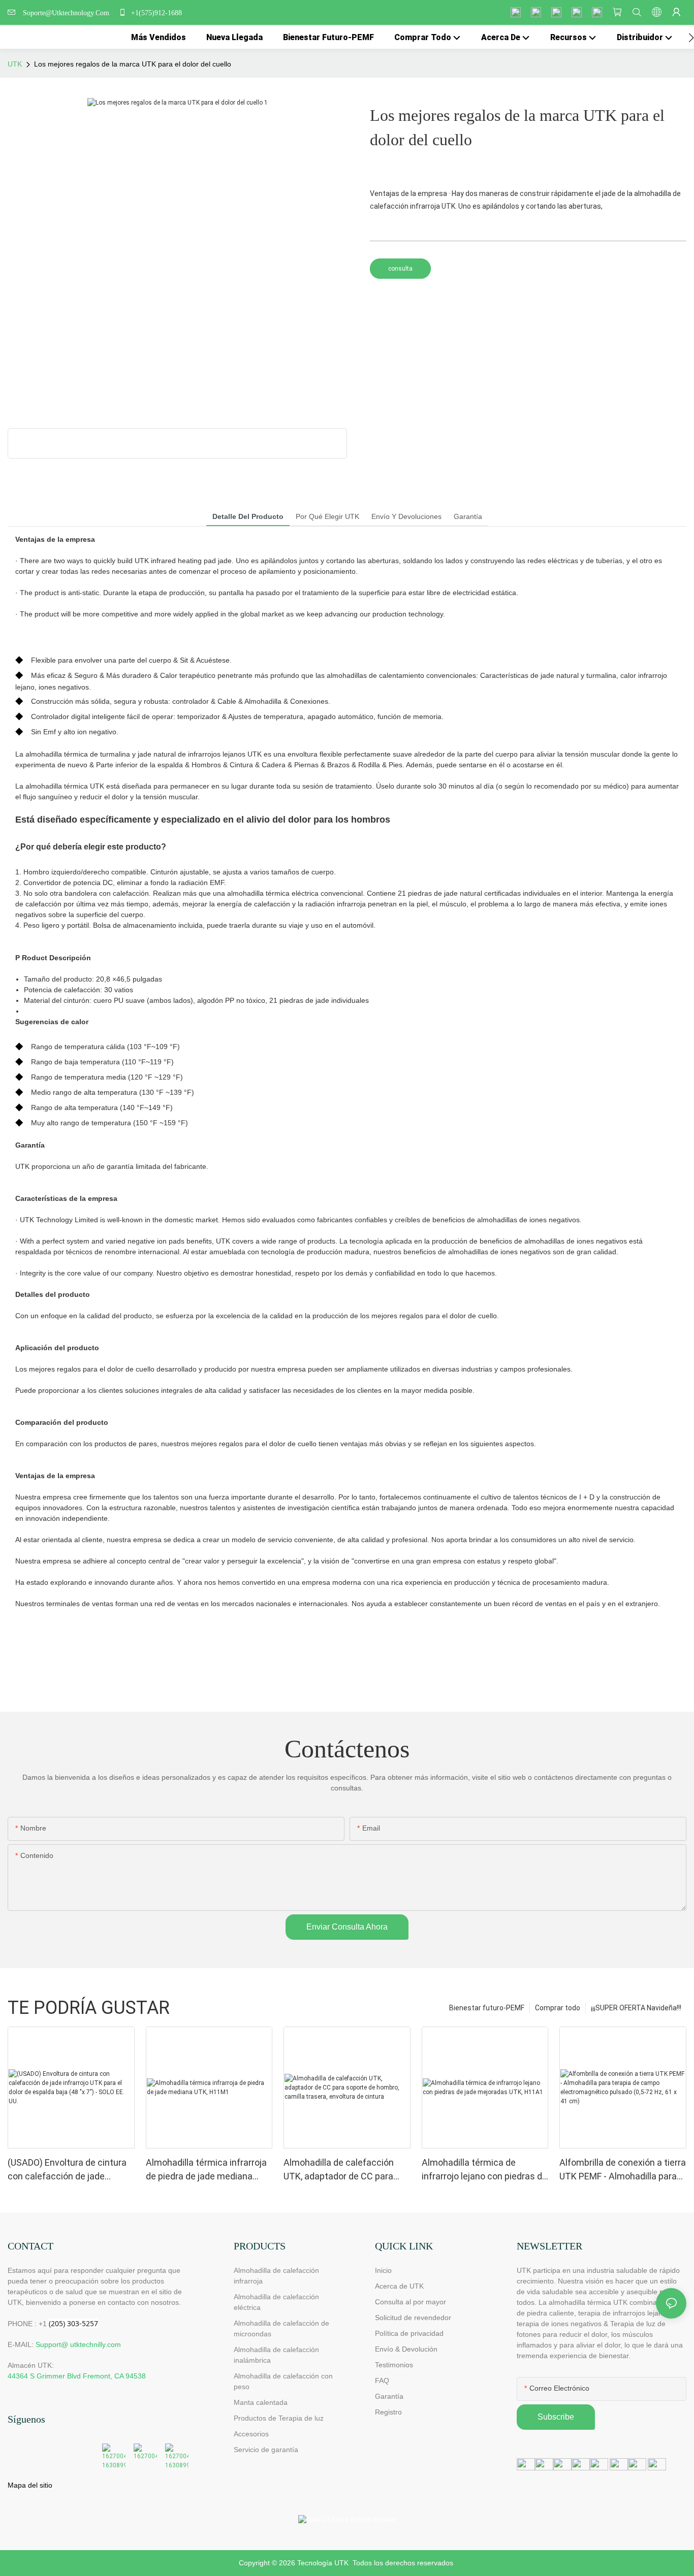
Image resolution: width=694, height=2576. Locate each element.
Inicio (383, 2270)
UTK (15, 64)
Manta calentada (261, 2402)
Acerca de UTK (399, 2286)
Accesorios (251, 2434)
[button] (691, 38)
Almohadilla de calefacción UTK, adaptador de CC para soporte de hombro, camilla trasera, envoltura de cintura (341, 2170)
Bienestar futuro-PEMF (487, 2008)
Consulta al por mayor (411, 2302)
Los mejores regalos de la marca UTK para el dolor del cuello (133, 64)
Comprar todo (558, 2008)
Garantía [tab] (468, 516)
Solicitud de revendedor (413, 2318)
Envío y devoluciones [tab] (406, 516)
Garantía (389, 2396)
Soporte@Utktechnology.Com (68, 13)
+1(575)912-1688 (155, 13)
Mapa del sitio (30, 2485)
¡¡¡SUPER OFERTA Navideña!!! (636, 2008)
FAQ (382, 2381)
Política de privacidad (409, 2333)
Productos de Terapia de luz (279, 2418)
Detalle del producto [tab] (248, 516)
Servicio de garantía (268, 2450)
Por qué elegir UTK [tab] (327, 516)
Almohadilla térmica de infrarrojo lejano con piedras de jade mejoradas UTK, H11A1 (484, 2170)
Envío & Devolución (406, 2349)
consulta (400, 269)
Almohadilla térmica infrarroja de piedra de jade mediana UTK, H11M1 (206, 2170)
